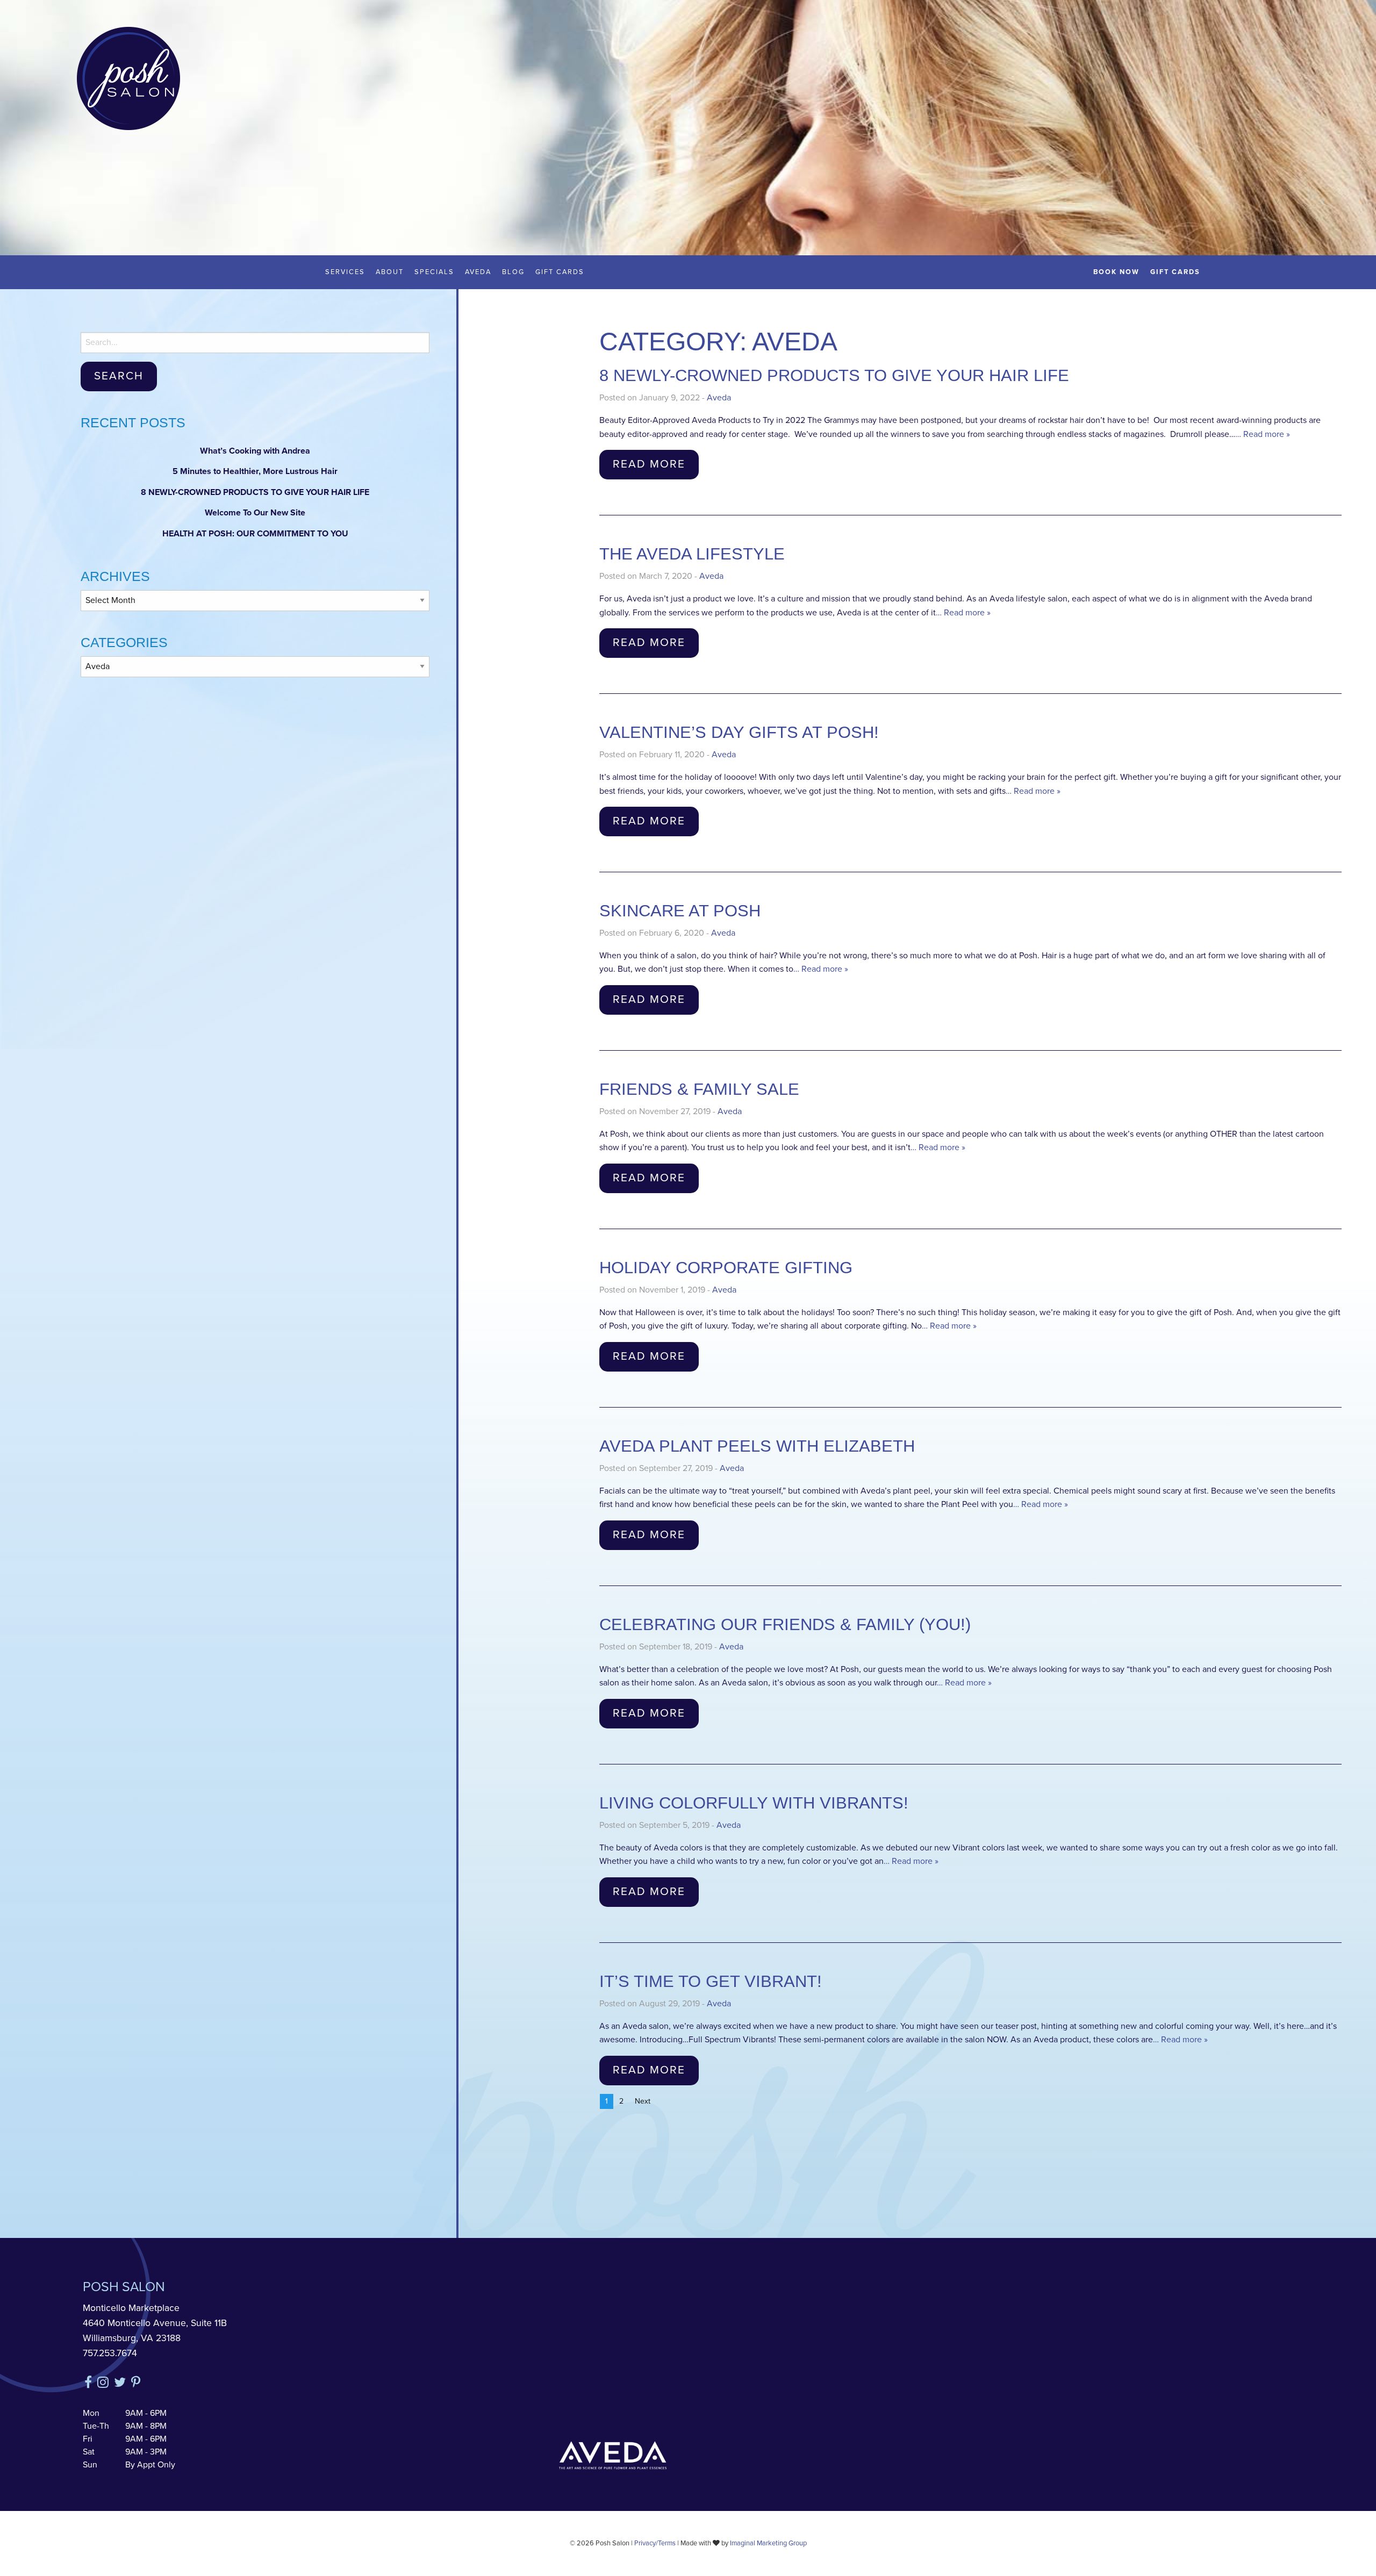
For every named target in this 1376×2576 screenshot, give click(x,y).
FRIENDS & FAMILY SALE (699, 1089)
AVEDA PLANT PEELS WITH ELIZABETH (757, 1446)
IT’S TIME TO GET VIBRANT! (711, 1981)
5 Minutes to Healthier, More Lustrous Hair (255, 471)
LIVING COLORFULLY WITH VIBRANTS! (754, 1803)
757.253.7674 (110, 2354)
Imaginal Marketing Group (768, 2543)
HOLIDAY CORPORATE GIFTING (726, 1268)
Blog (513, 272)
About (390, 272)
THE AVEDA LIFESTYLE (692, 554)
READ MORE (649, 464)
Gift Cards (560, 272)
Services (345, 272)
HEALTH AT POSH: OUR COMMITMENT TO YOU (255, 534)
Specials (434, 272)
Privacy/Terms (655, 2543)
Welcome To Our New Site (255, 513)
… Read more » (1263, 434)
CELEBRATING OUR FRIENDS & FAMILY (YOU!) (785, 1624)
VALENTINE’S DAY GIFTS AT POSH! (739, 732)
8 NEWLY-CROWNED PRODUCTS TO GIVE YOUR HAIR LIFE (255, 492)
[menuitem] (345, 272)
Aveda (478, 272)
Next (643, 2101)
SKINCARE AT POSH (680, 911)
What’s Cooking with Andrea (255, 451)
